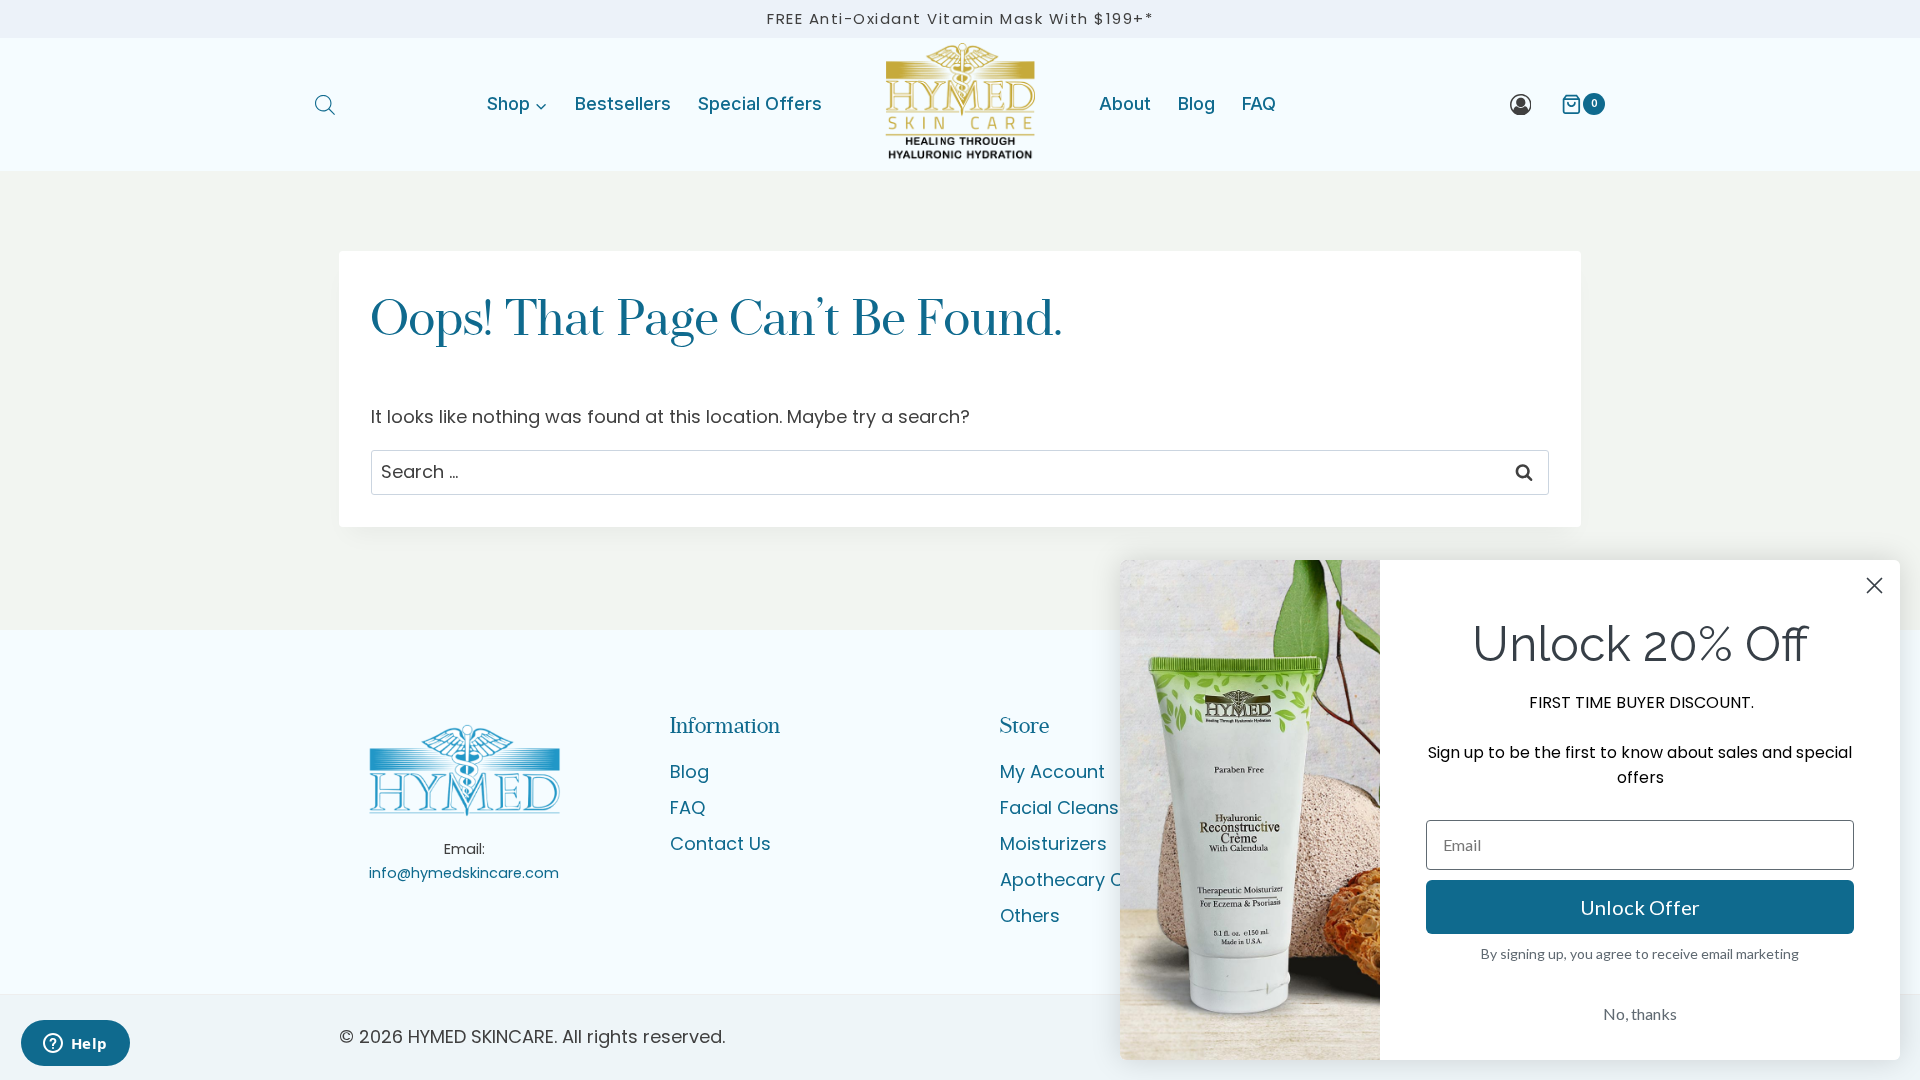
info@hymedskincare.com (464, 873)
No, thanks (1640, 1013)
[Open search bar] (325, 104)
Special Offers (760, 103)
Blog (1196, 103)
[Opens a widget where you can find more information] (75, 1045)
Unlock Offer (1640, 907)
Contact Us (720, 843)
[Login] (1521, 104)
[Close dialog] (1874, 585)
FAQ (1259, 103)
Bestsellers (623, 103)
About (1125, 103)
